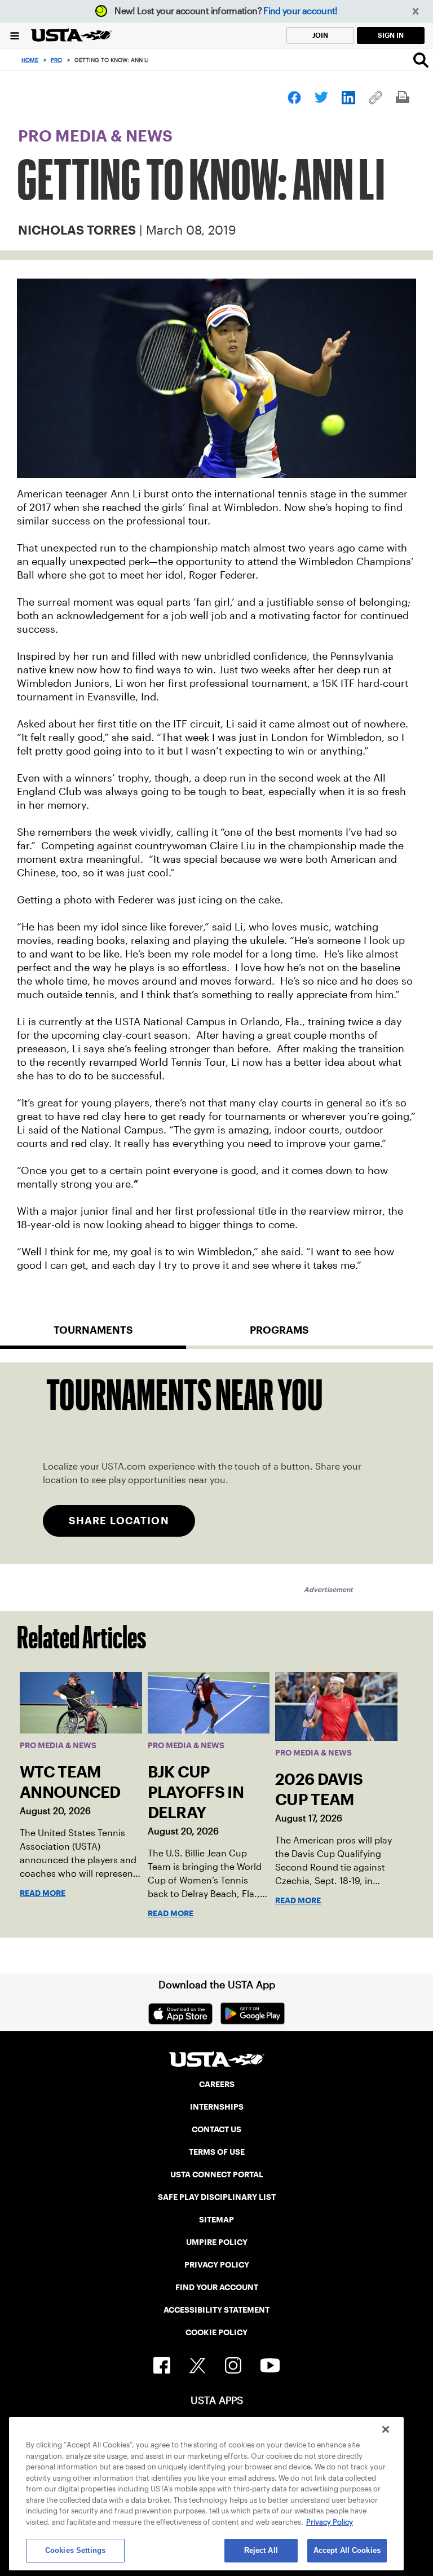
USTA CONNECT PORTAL (217, 2174)
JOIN (320, 35)
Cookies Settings (75, 2550)
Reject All (261, 2550)
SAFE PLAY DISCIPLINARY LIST (217, 2197)
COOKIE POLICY (216, 2332)
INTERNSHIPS (217, 2107)
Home (30, 60)
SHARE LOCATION (119, 1521)
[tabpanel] (216, 1463)
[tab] (93, 1335)
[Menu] (15, 35)
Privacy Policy (330, 2522)
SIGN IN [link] (391, 35)
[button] (416, 12)
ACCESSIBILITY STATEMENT (216, 2310)
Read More (43, 1893)
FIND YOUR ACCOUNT (217, 2287)
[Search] (421, 60)
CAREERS (217, 2084)
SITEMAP (216, 2220)
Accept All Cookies (347, 2550)
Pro (56, 60)
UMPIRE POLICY (217, 2242)
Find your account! (300, 11)
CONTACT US (216, 2129)
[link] (294, 98)
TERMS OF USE (217, 2152)
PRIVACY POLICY (217, 2265)
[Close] (386, 2429)
